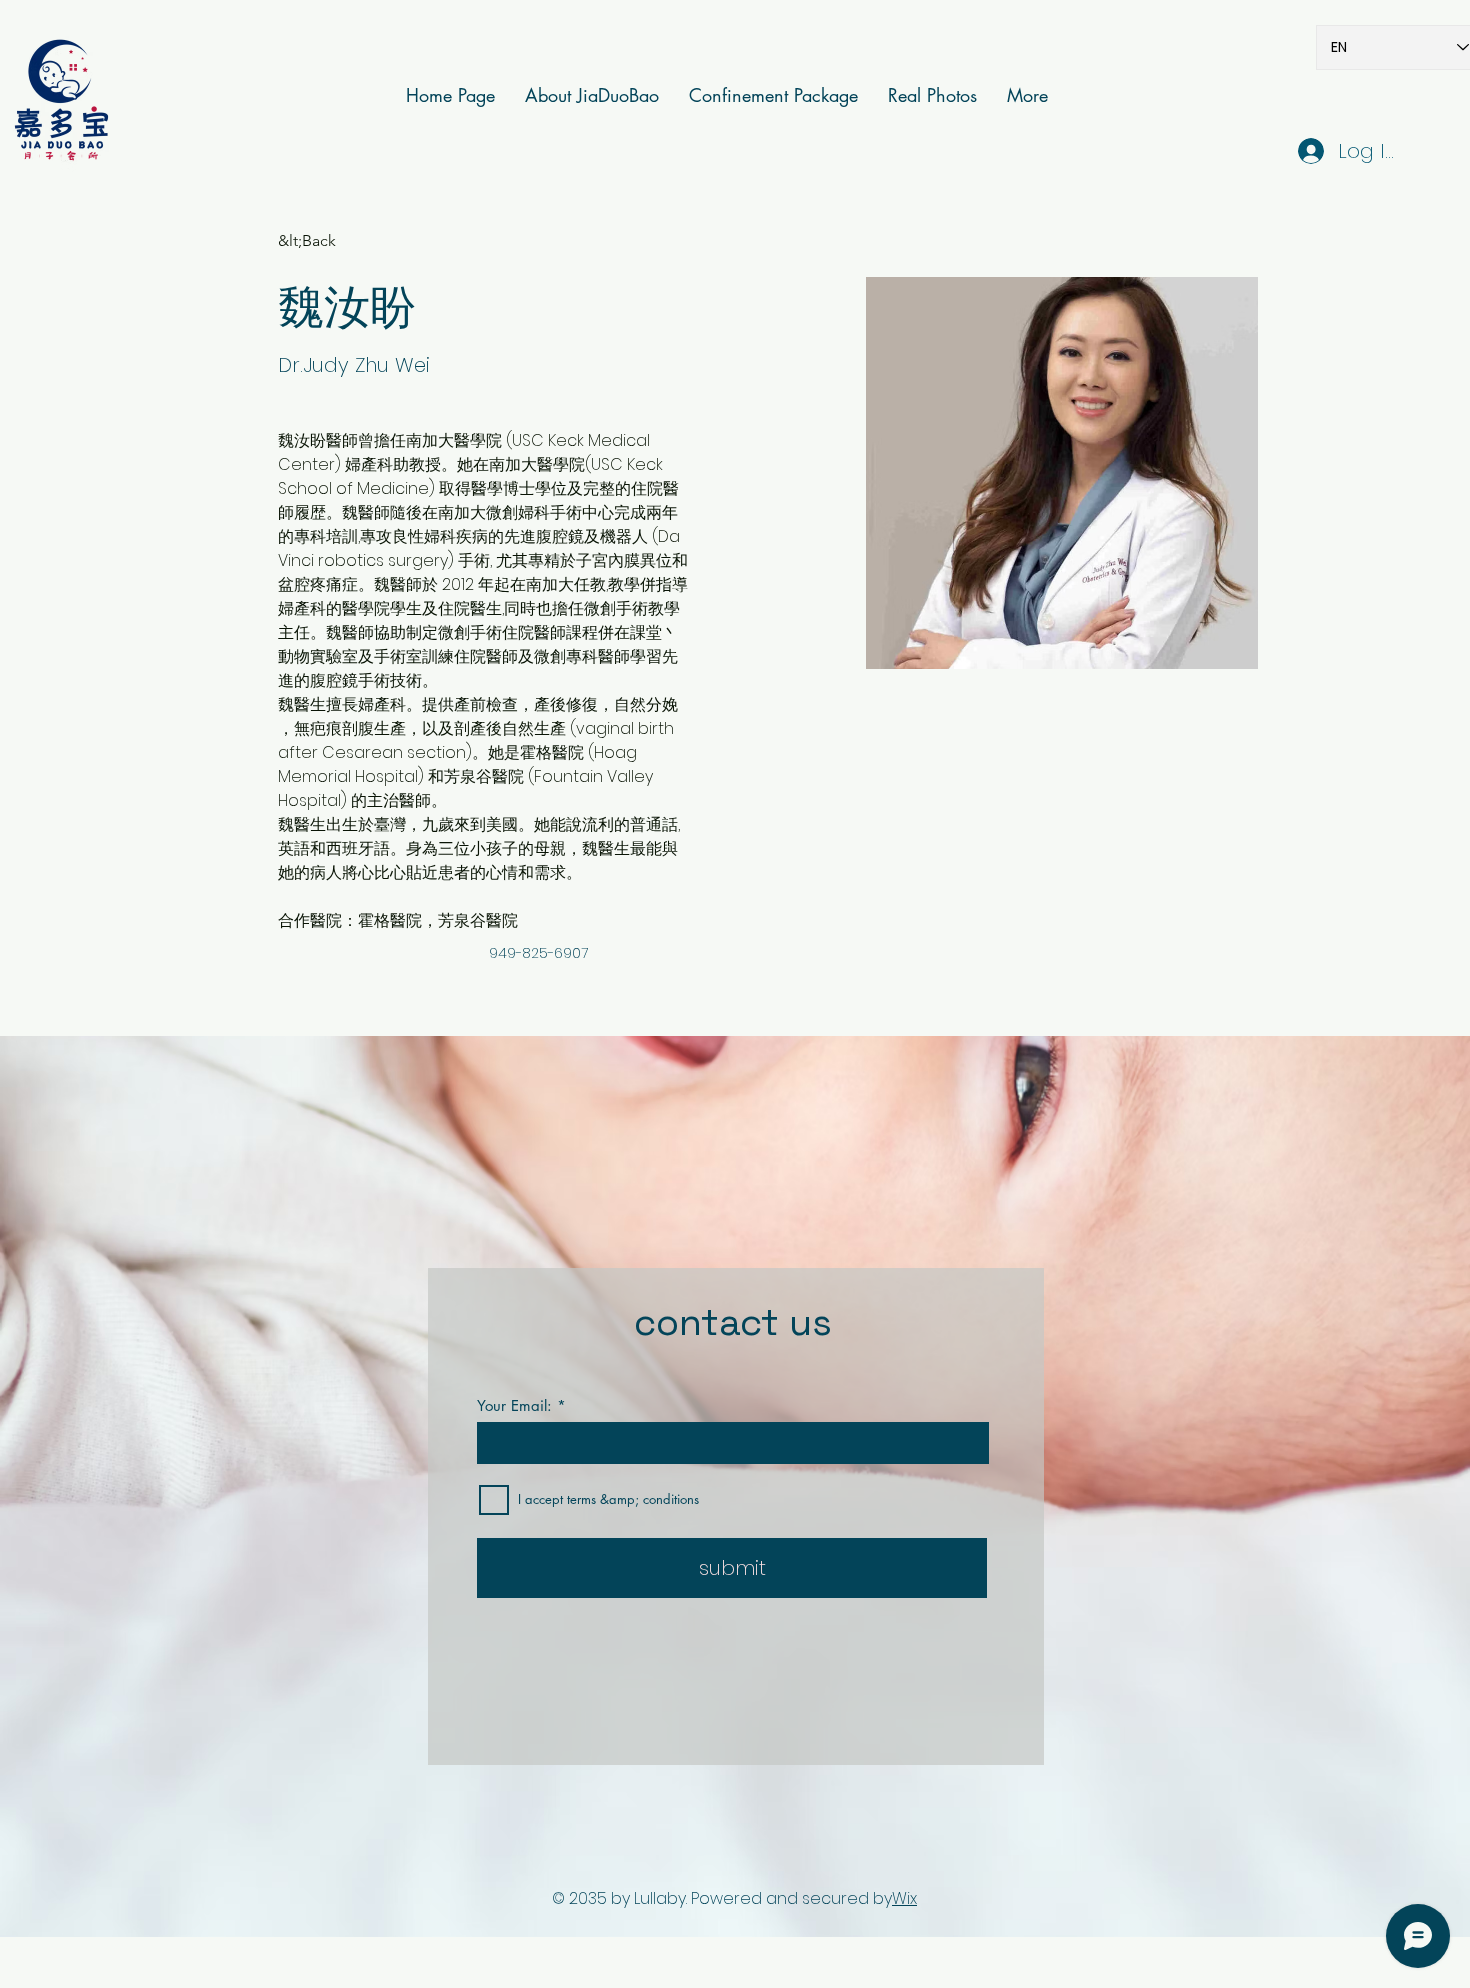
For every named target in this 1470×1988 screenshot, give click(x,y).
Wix (904, 1898)
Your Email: (514, 1405)
